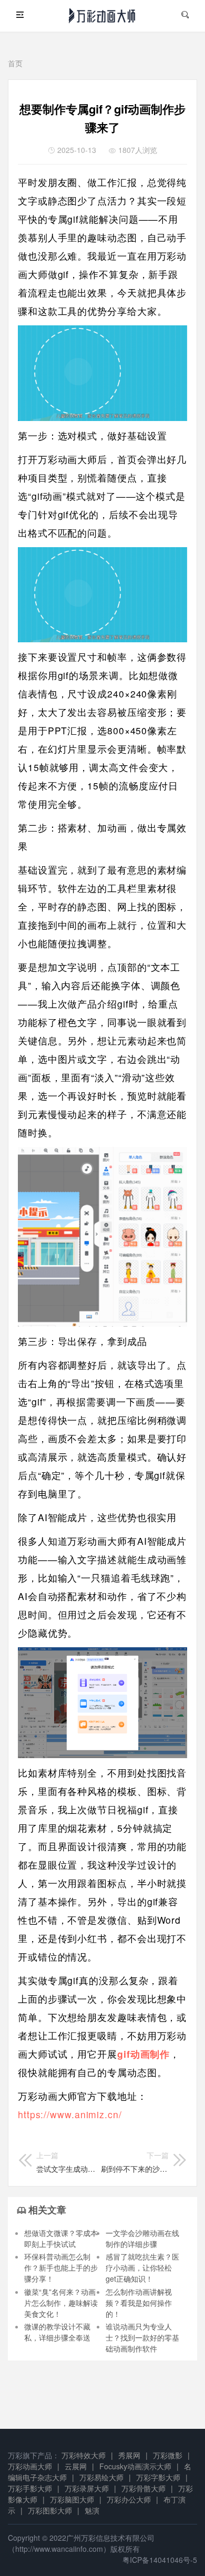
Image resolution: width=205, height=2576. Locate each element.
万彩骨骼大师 (143, 2488)
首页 (15, 63)
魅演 (92, 2510)
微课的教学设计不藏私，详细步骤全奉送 (57, 2332)
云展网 (76, 2466)
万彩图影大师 (50, 2510)
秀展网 (129, 2455)
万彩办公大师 (129, 2499)
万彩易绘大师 (101, 2477)
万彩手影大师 (30, 2488)
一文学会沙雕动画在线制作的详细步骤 (142, 2238)
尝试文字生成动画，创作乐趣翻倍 (68, 2162)
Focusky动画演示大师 (135, 2466)
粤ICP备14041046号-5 (160, 2560)
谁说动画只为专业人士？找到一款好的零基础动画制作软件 (142, 2337)
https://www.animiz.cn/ (70, 2114)
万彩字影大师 (158, 2477)
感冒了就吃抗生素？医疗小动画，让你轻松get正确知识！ (142, 2267)
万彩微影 (168, 2455)
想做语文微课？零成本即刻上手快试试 (61, 2238)
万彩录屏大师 (87, 2488)
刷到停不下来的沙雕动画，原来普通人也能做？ (135, 2162)
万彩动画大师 (30, 2466)
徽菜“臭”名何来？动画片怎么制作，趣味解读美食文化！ (61, 2303)
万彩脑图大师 (72, 2499)
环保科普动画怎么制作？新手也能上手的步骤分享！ (61, 2267)
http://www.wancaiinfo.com (59, 2549)
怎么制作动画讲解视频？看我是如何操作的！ (139, 2303)
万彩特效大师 (84, 2455)
